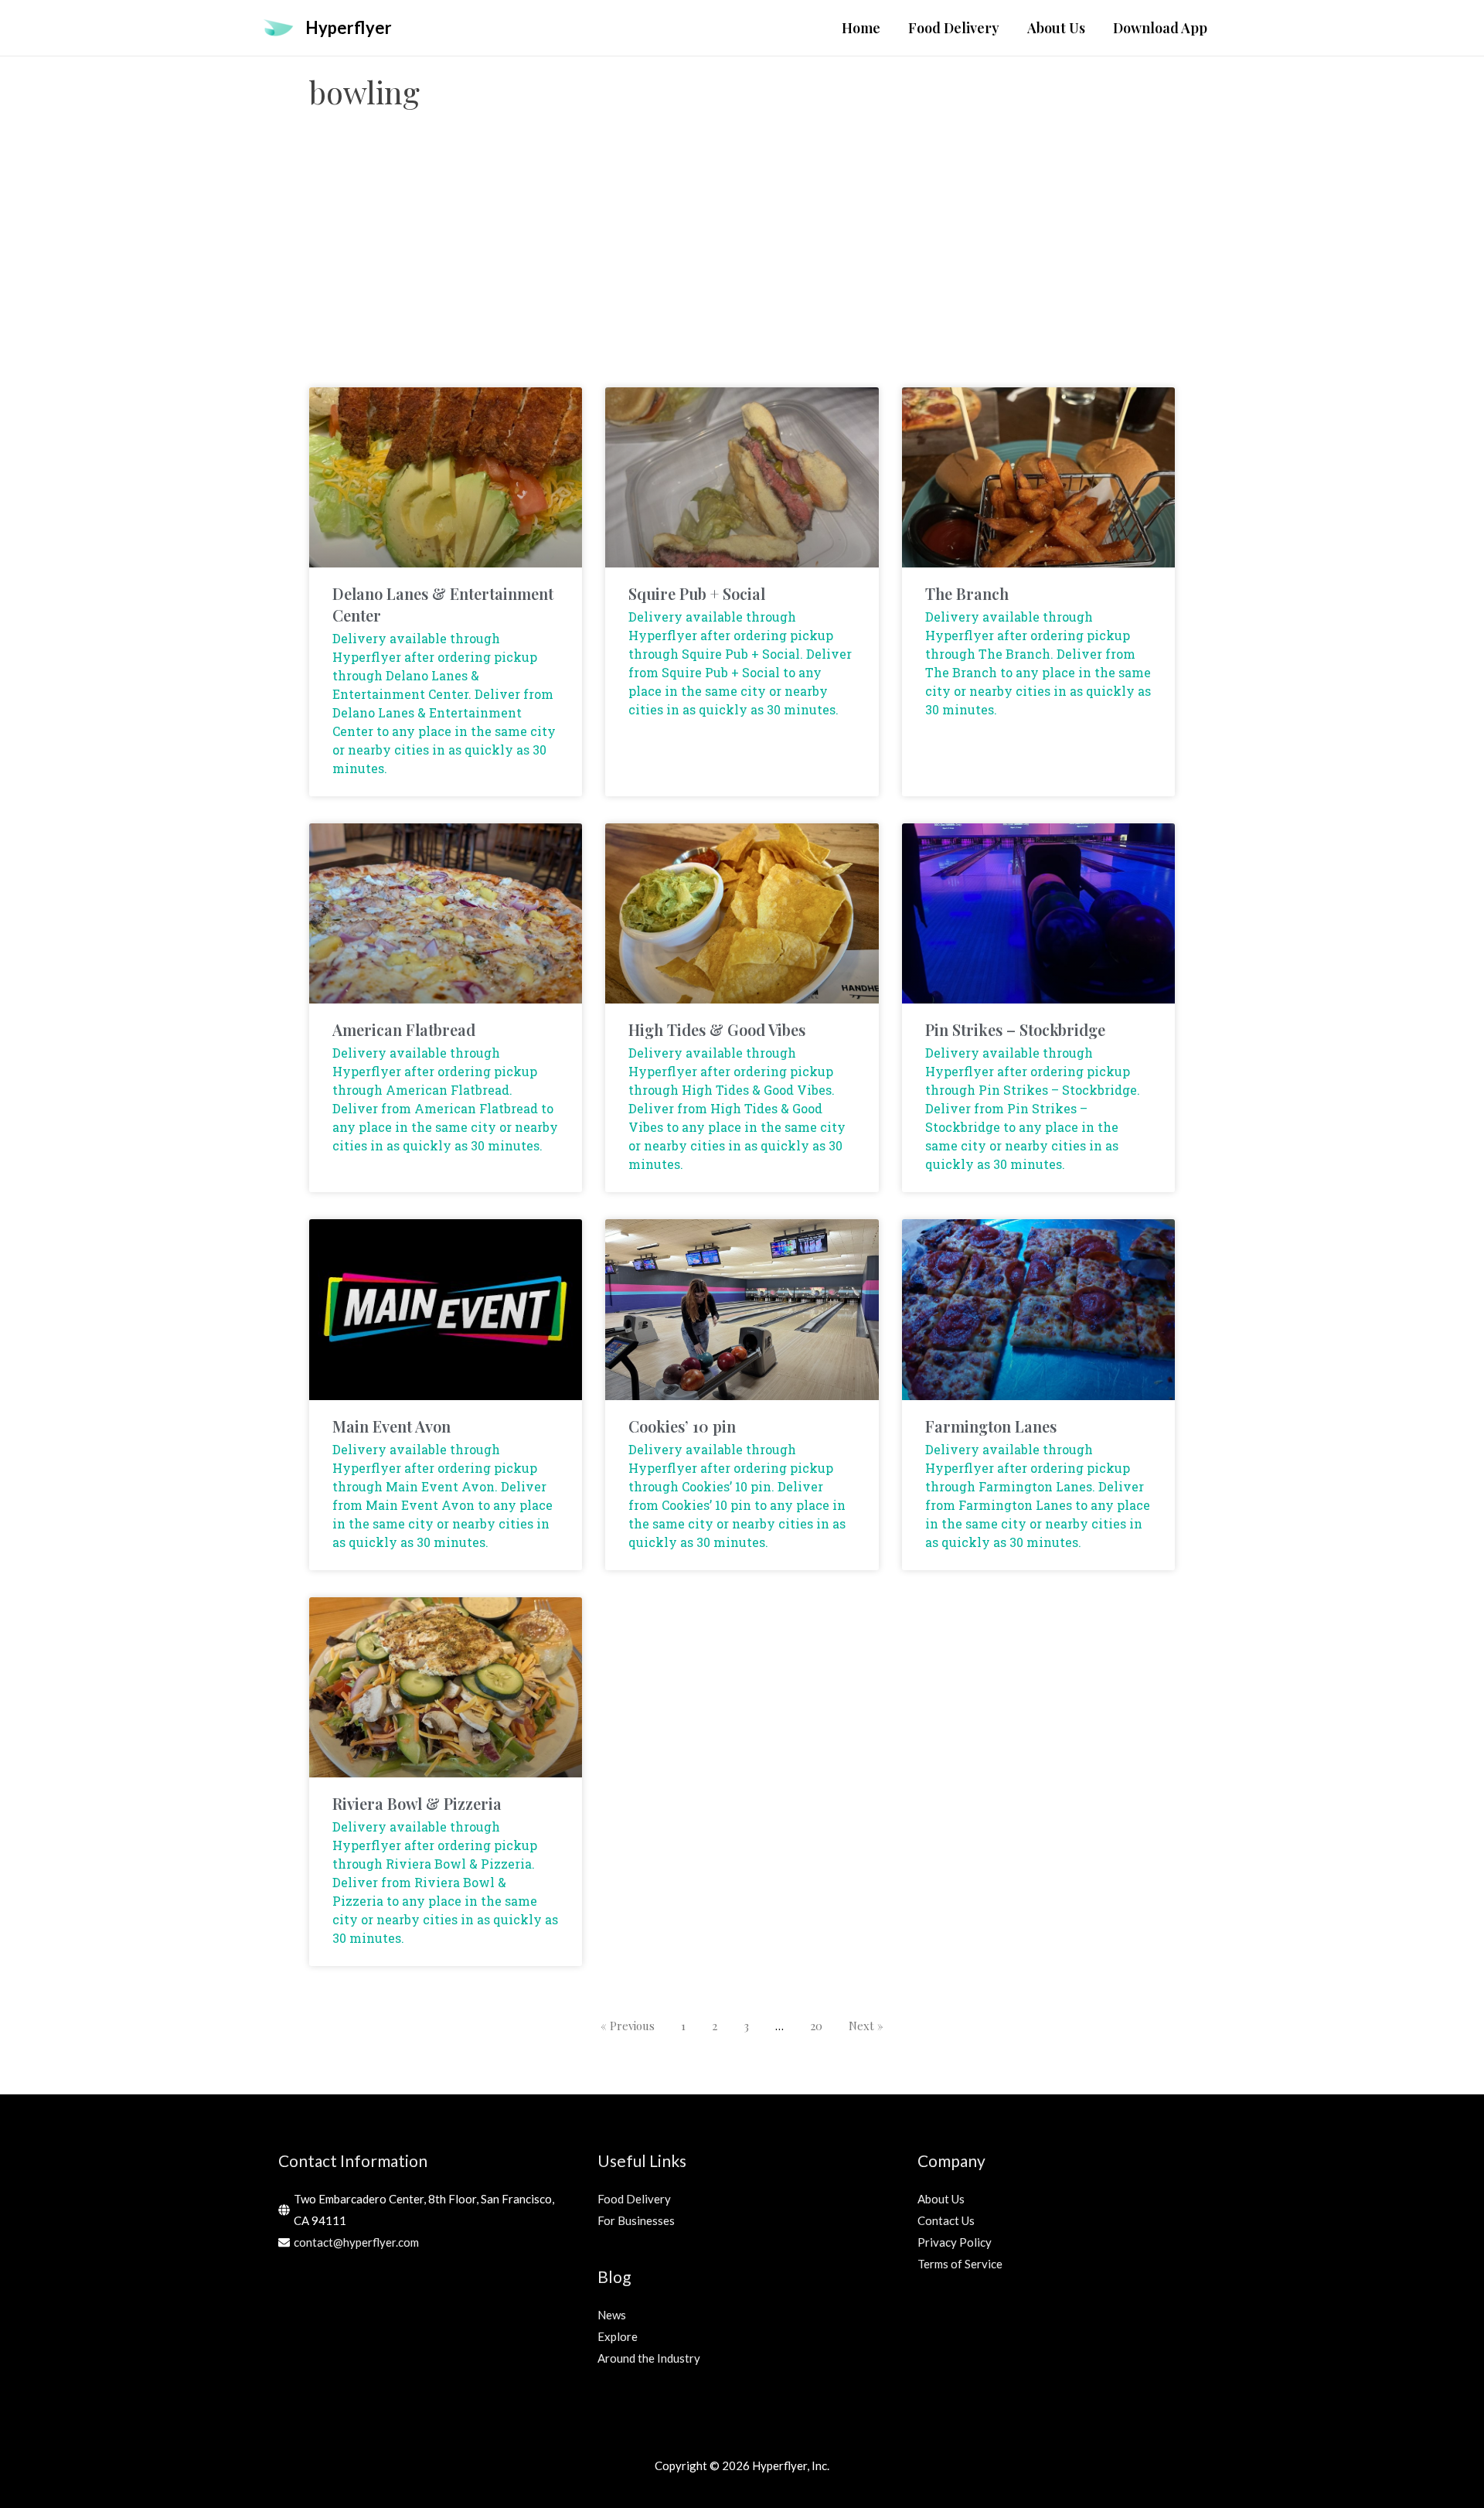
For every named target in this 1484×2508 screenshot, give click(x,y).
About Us (941, 2199)
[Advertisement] (742, 264)
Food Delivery (634, 2199)
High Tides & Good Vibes (717, 1029)
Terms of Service (960, 2264)
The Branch (967, 593)
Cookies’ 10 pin (682, 1426)
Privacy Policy (955, 2242)
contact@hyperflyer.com (356, 2242)
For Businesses (636, 2220)
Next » (866, 2026)
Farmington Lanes (991, 1426)
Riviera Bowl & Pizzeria (417, 1803)
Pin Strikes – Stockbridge (1015, 1029)
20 (816, 2026)
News (612, 2315)
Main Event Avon (391, 1426)
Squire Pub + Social (697, 593)
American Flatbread (404, 1029)
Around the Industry (649, 2358)
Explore (618, 2336)
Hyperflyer (349, 27)
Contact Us (946, 2220)
